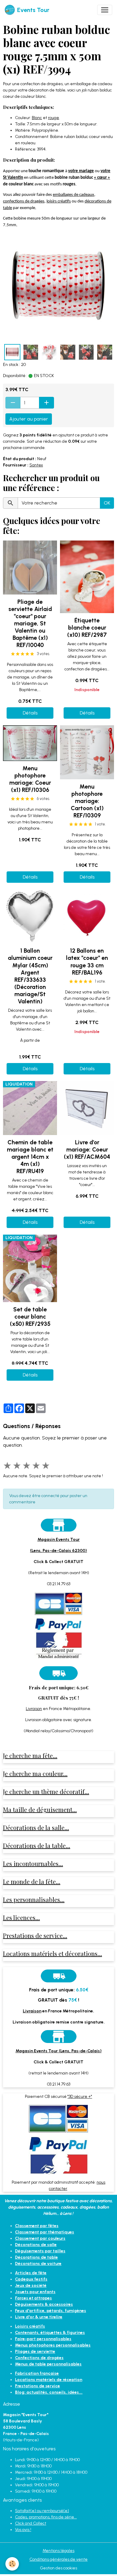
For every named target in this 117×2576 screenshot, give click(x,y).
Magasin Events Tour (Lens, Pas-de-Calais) (59, 2051)
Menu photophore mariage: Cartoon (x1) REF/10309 (87, 801)
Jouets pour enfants (35, 2292)
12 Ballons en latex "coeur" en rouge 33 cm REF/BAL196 (87, 962)
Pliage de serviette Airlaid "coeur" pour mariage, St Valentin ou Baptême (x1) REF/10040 (30, 623)
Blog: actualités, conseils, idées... (49, 2392)
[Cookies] (12, 2564)
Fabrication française (37, 2373)
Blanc (37, 118)
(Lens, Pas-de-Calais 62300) (58, 1551)
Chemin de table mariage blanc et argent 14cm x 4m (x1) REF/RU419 (30, 1157)
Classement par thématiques (45, 2232)
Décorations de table (36, 2257)
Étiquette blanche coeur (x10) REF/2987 (87, 628)
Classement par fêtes (37, 2226)
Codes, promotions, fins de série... (46, 2517)
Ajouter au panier (29, 419)
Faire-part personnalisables (43, 2339)
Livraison (34, 1709)
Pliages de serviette (35, 2351)
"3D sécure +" (80, 2097)
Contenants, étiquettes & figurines (50, 2333)
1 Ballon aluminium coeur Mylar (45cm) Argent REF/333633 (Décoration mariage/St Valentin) (30, 976)
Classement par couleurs (40, 2238)
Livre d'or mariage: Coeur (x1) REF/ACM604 (87, 1150)
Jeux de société (31, 2285)
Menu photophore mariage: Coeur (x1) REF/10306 (30, 779)
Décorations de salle (36, 2245)
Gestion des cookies (58, 2568)
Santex (36, 465)
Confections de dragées (39, 2358)
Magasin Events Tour (59, 1540)
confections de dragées (24, 201)
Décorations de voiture (38, 2264)
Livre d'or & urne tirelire (39, 2317)
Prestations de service (37, 2386)
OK (107, 503)
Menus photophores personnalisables (53, 2345)
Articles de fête (31, 2273)
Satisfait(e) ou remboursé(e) (42, 2511)
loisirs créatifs (59, 201)
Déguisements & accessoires (44, 2304)
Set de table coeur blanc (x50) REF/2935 (30, 1317)
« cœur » (102, 178)
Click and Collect (31, 2523)
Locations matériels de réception (49, 2380)
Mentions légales (58, 2551)
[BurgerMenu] (105, 10)
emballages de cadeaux (73, 195)
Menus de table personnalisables (48, 2364)
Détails (30, 713)
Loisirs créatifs (30, 2326)
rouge (54, 118)
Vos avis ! (23, 2530)
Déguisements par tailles (40, 2251)
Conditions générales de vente (58, 2559)
